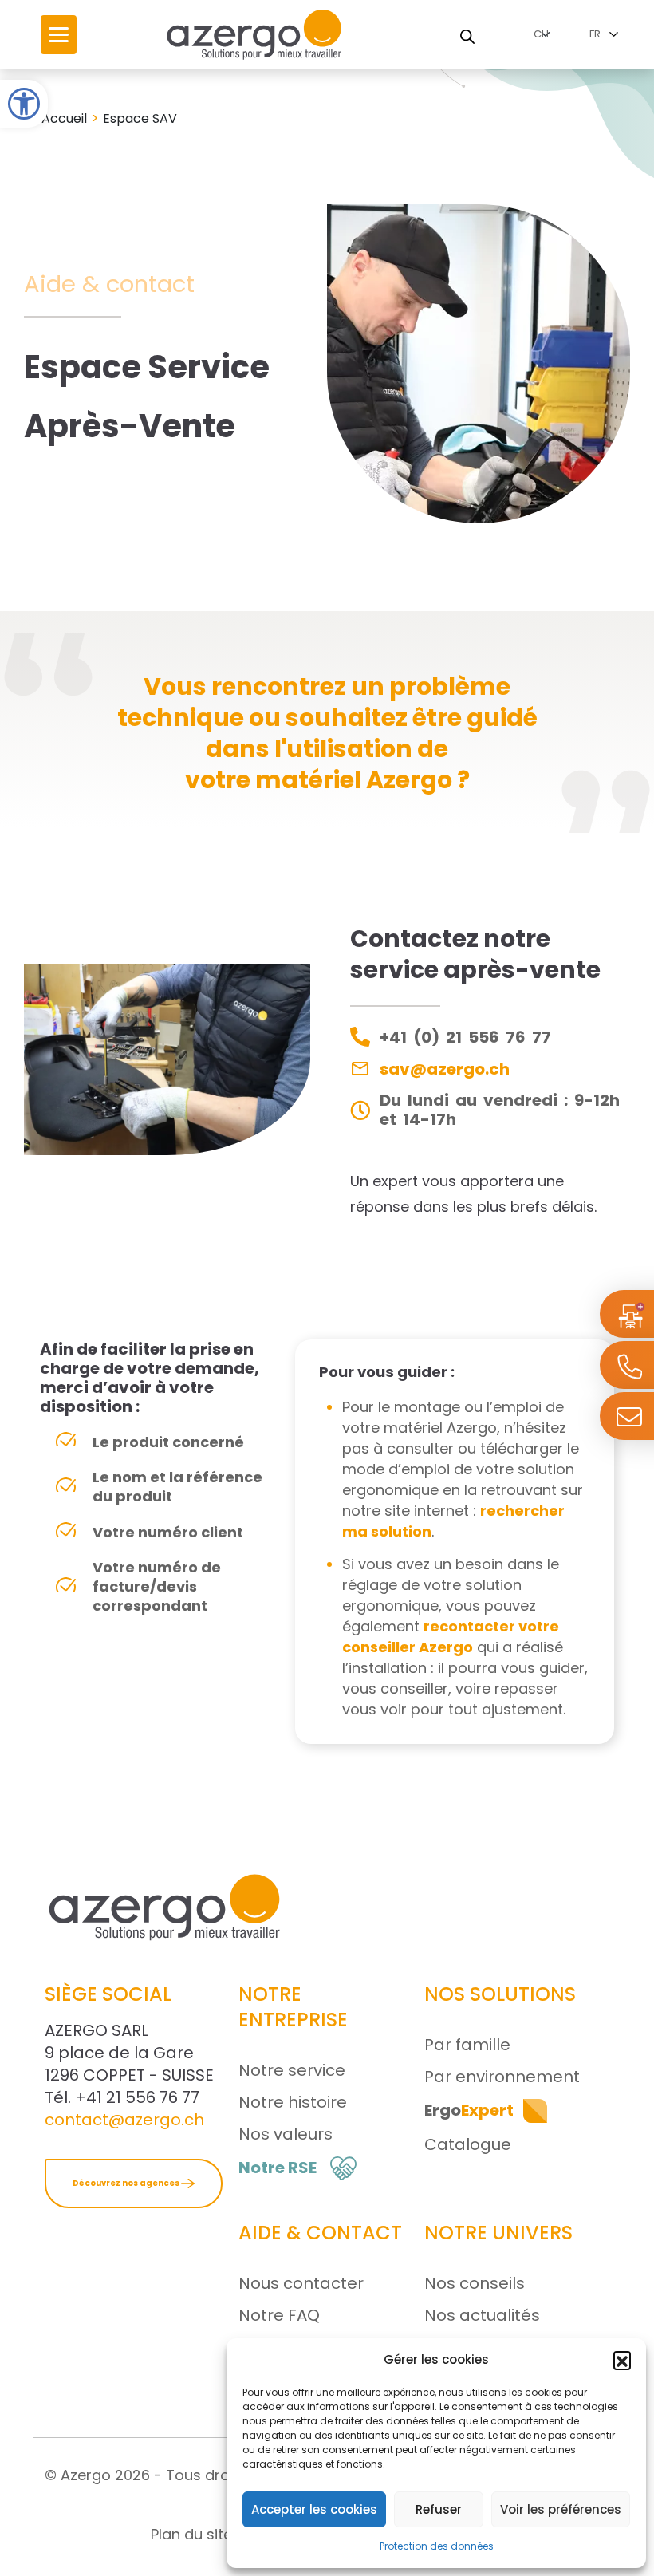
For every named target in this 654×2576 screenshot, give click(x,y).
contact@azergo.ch (124, 2120)
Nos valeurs (286, 2134)
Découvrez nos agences (127, 2183)
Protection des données (437, 2546)
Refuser (439, 2509)
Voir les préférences (561, 2509)
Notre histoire (293, 2102)
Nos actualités (482, 2315)
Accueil (64, 118)
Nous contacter (301, 2283)
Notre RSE (278, 2168)
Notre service (292, 2070)
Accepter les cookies (314, 2509)
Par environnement (502, 2077)
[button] (24, 104)
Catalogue (468, 2144)
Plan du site (191, 2534)
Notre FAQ (279, 2315)
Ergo (469, 2110)
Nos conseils (475, 2283)
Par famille (467, 2045)
